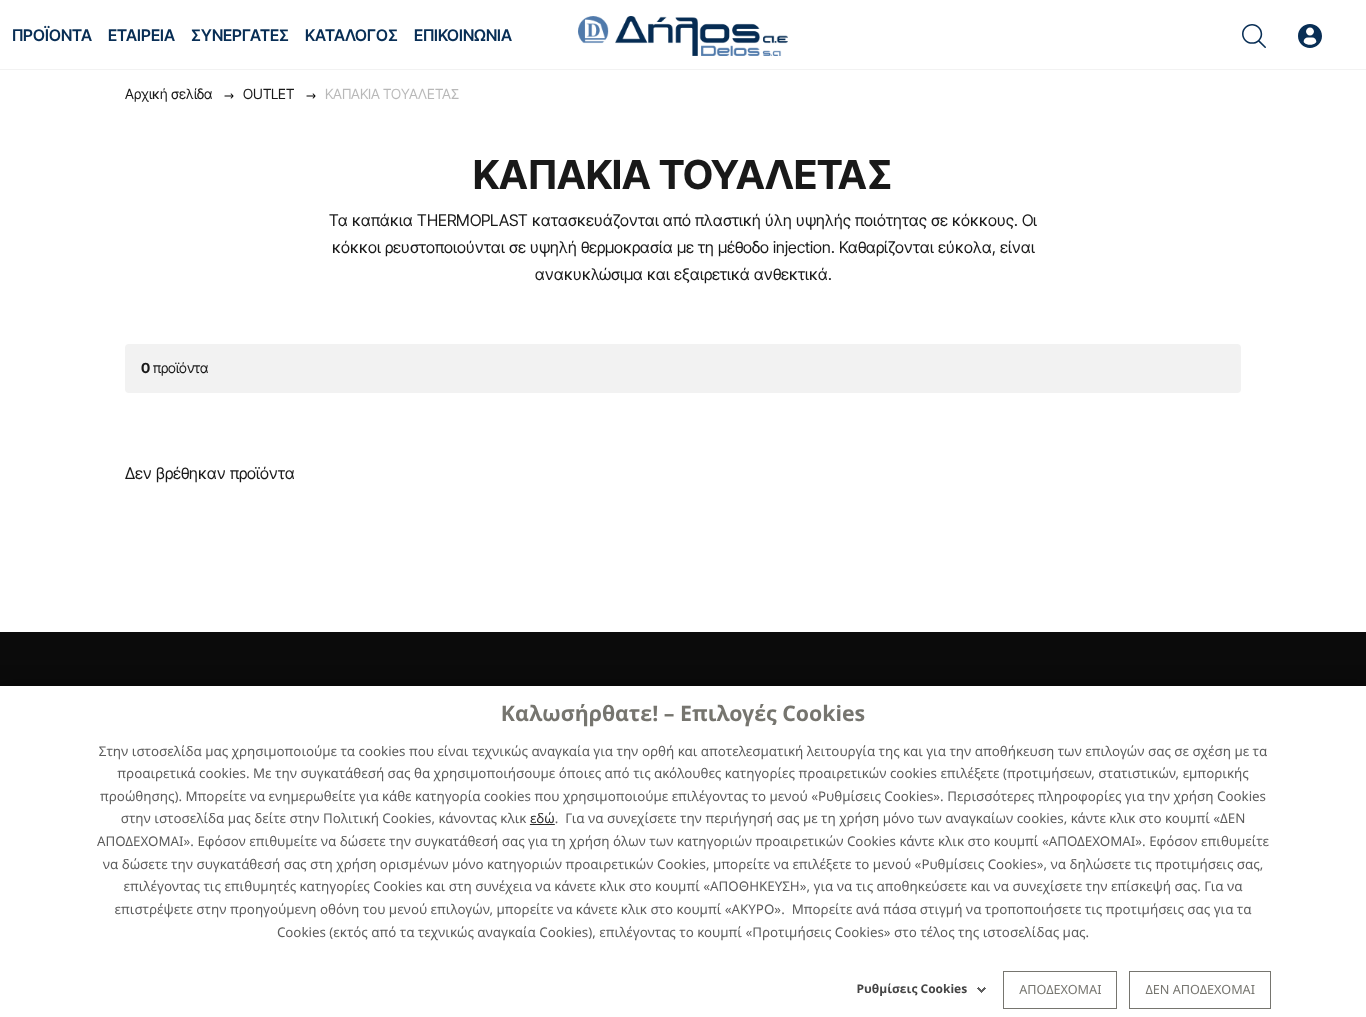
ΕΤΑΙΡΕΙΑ (141, 35)
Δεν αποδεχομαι (1200, 989)
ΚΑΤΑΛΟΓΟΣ (351, 35)
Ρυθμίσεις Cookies (912, 988)
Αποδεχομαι (1060, 989)
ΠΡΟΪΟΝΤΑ (52, 35)
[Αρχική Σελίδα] (683, 34)
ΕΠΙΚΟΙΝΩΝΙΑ (463, 35)
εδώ (542, 818)
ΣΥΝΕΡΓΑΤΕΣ (240, 35)
